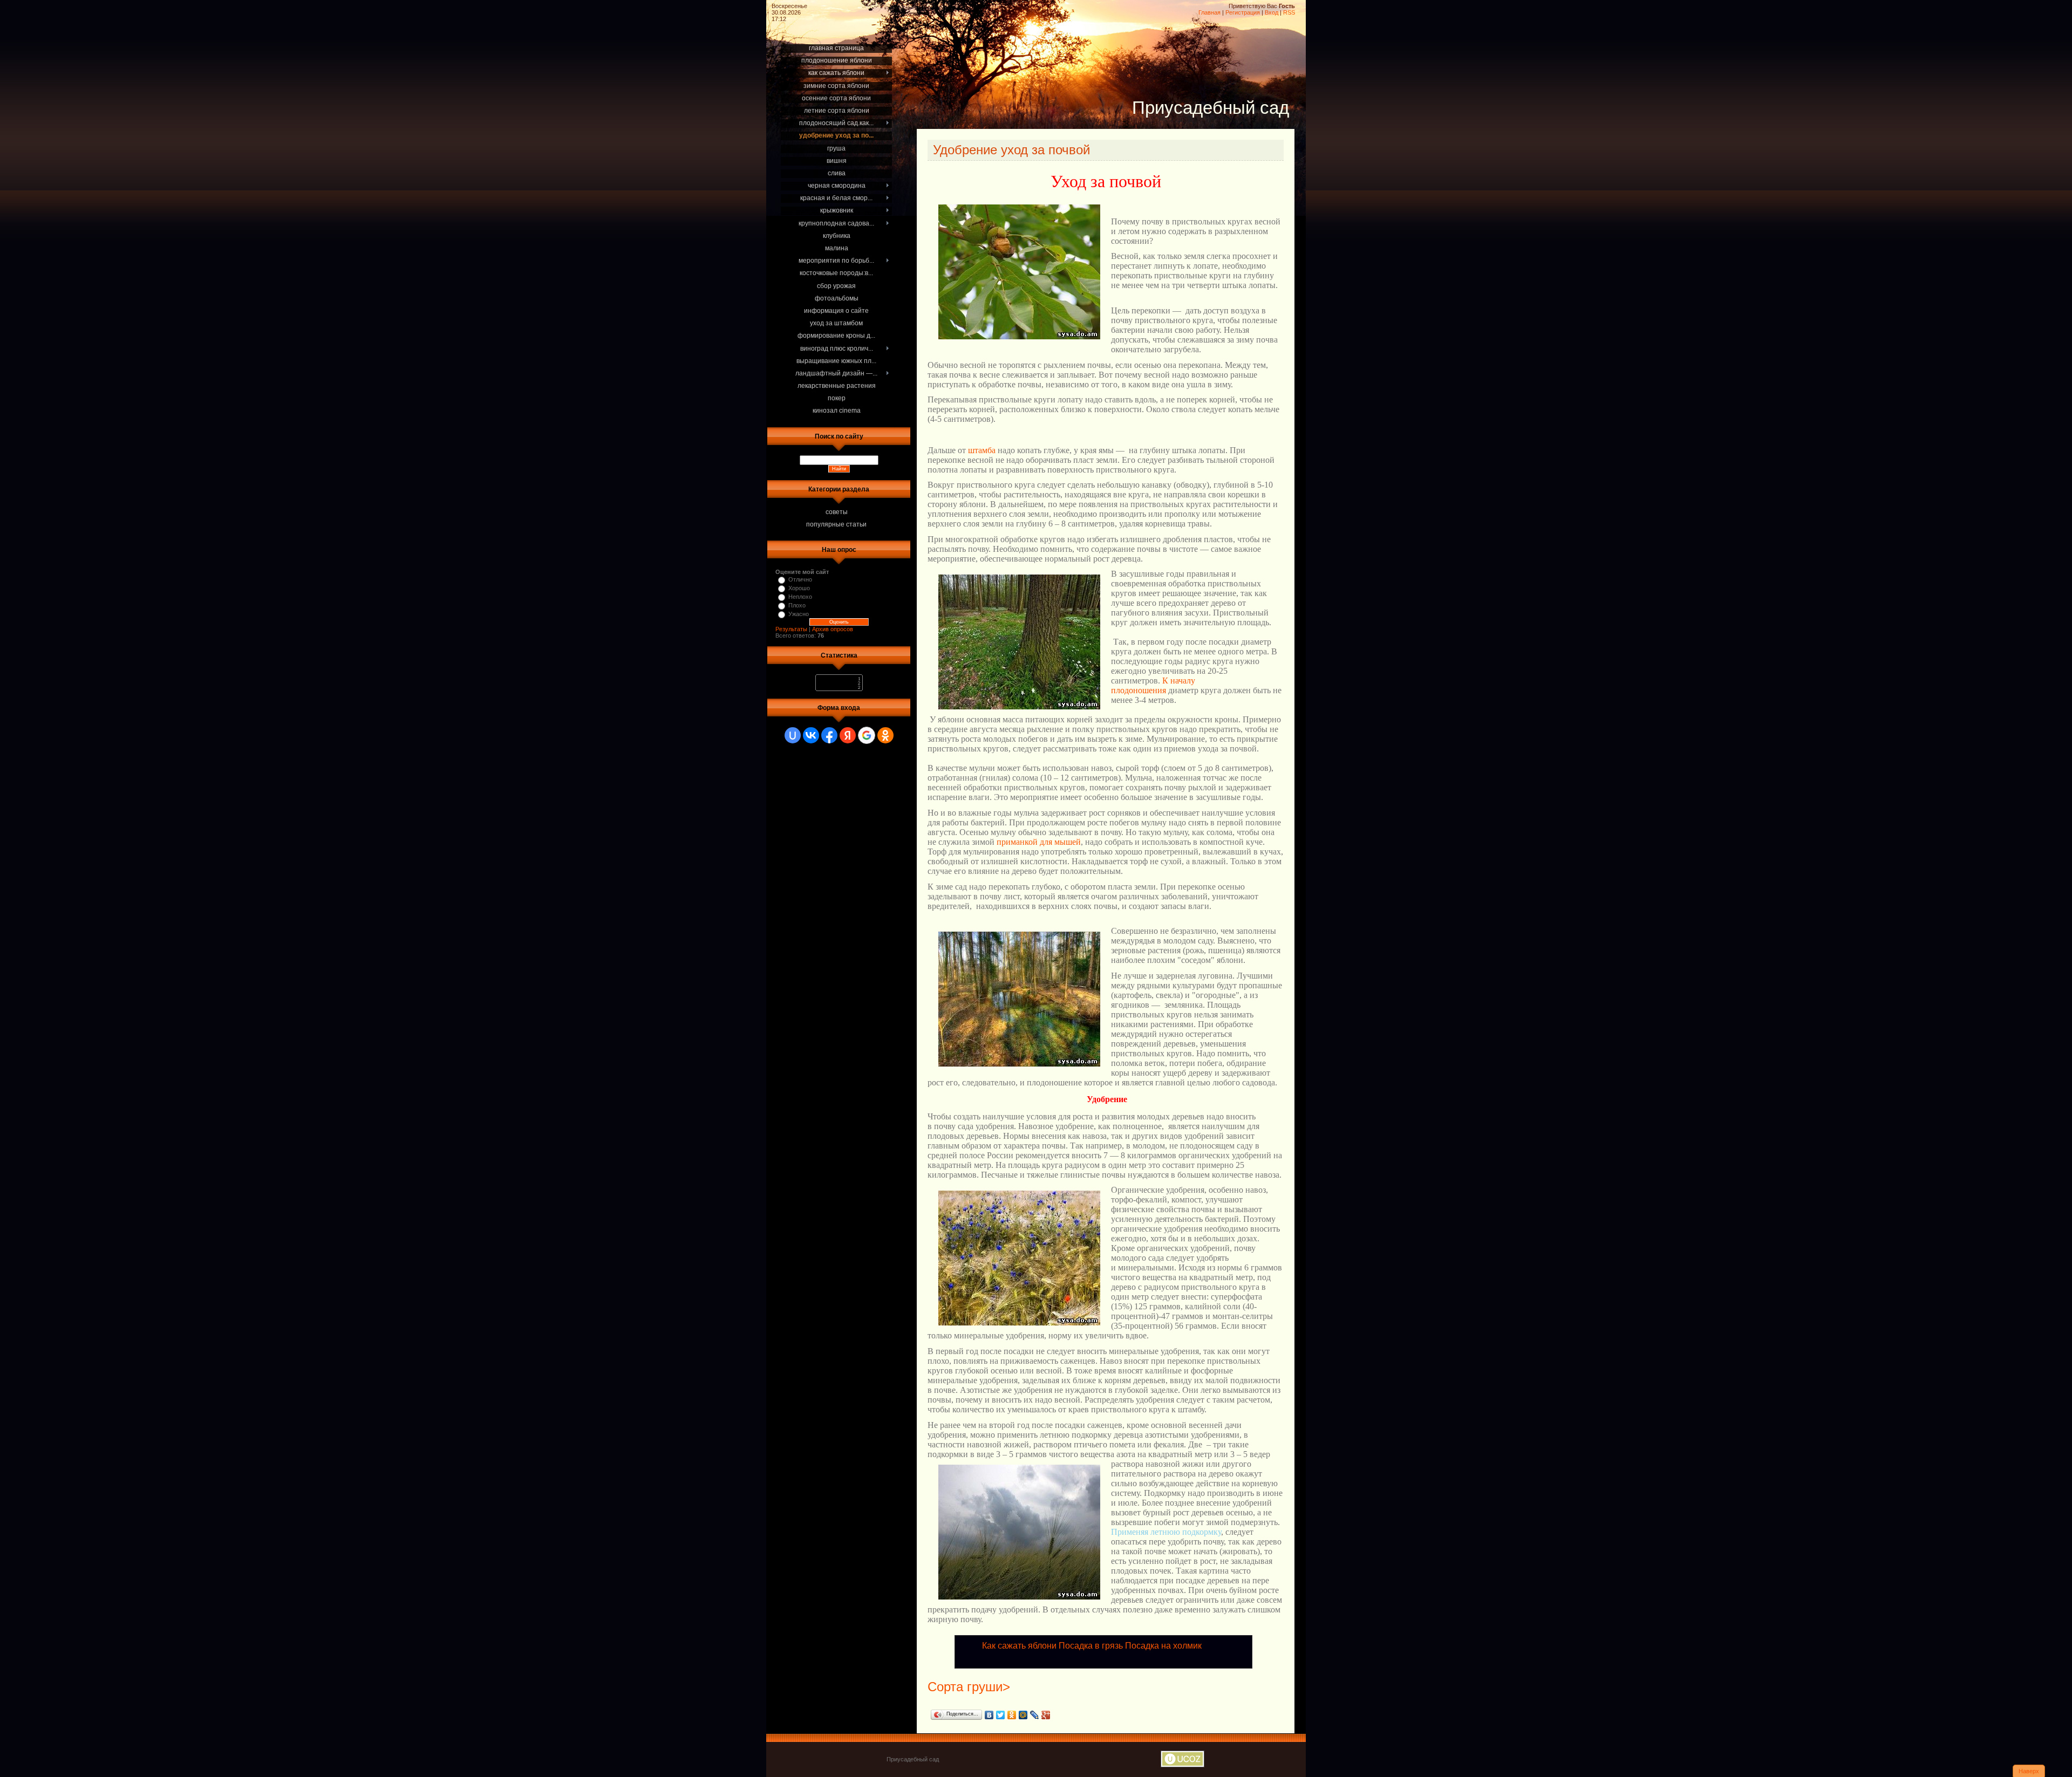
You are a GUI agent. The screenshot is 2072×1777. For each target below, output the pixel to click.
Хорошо (799, 588)
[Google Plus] (1046, 1715)
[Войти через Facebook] (829, 735)
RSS (1289, 12)
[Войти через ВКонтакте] (811, 735)
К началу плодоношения (1153, 685)
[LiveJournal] (1035, 1715)
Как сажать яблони (1019, 1646)
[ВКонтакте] (989, 1715)
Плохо (797, 605)
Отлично (800, 579)
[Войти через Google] (867, 735)
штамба (982, 450)
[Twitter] (1001, 1715)
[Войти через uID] (793, 735)
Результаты (791, 629)
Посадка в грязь (1091, 1646)
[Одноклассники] (1012, 1715)
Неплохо (800, 597)
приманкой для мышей (1039, 842)
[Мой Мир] (1023, 1715)
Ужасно (799, 614)
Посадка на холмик (1163, 1646)
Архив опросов (833, 629)
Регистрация (1243, 12)
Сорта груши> (969, 1687)
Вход (1272, 12)
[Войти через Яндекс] (848, 735)
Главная (1209, 12)
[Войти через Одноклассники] (885, 735)
